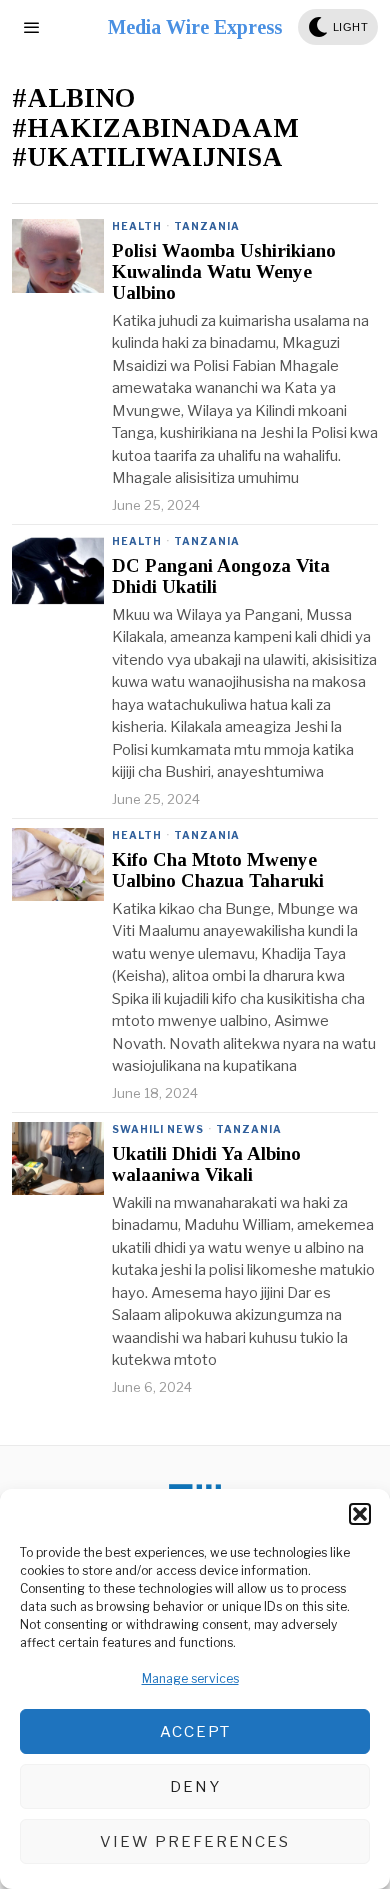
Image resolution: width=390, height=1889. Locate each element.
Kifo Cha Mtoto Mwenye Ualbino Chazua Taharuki (218, 870)
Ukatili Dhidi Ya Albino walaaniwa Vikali (206, 1164)
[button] (360, 1514)
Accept (195, 1732)
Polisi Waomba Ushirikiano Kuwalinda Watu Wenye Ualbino (224, 272)
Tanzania (207, 226)
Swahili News (158, 1129)
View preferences (195, 1842)
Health (137, 226)
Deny (195, 1787)
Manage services (190, 1678)
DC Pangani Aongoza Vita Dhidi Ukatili (221, 576)
